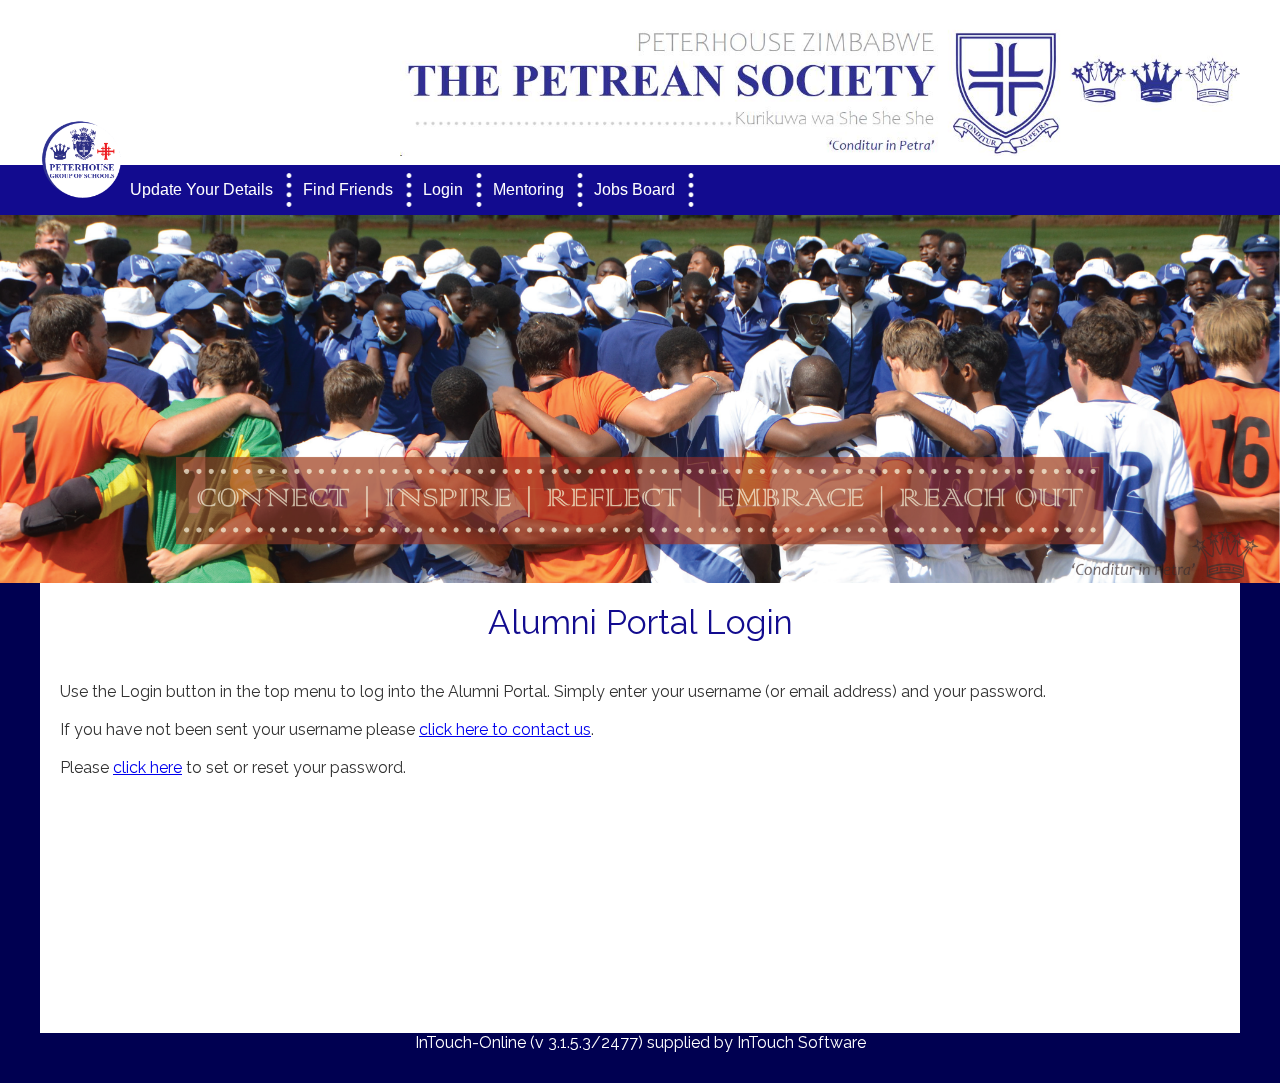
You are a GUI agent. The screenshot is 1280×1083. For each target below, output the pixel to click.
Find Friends (348, 189)
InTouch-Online (470, 1042)
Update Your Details (201, 189)
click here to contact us (505, 729)
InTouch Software (801, 1042)
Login (443, 189)
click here (147, 767)
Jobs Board (634, 189)
